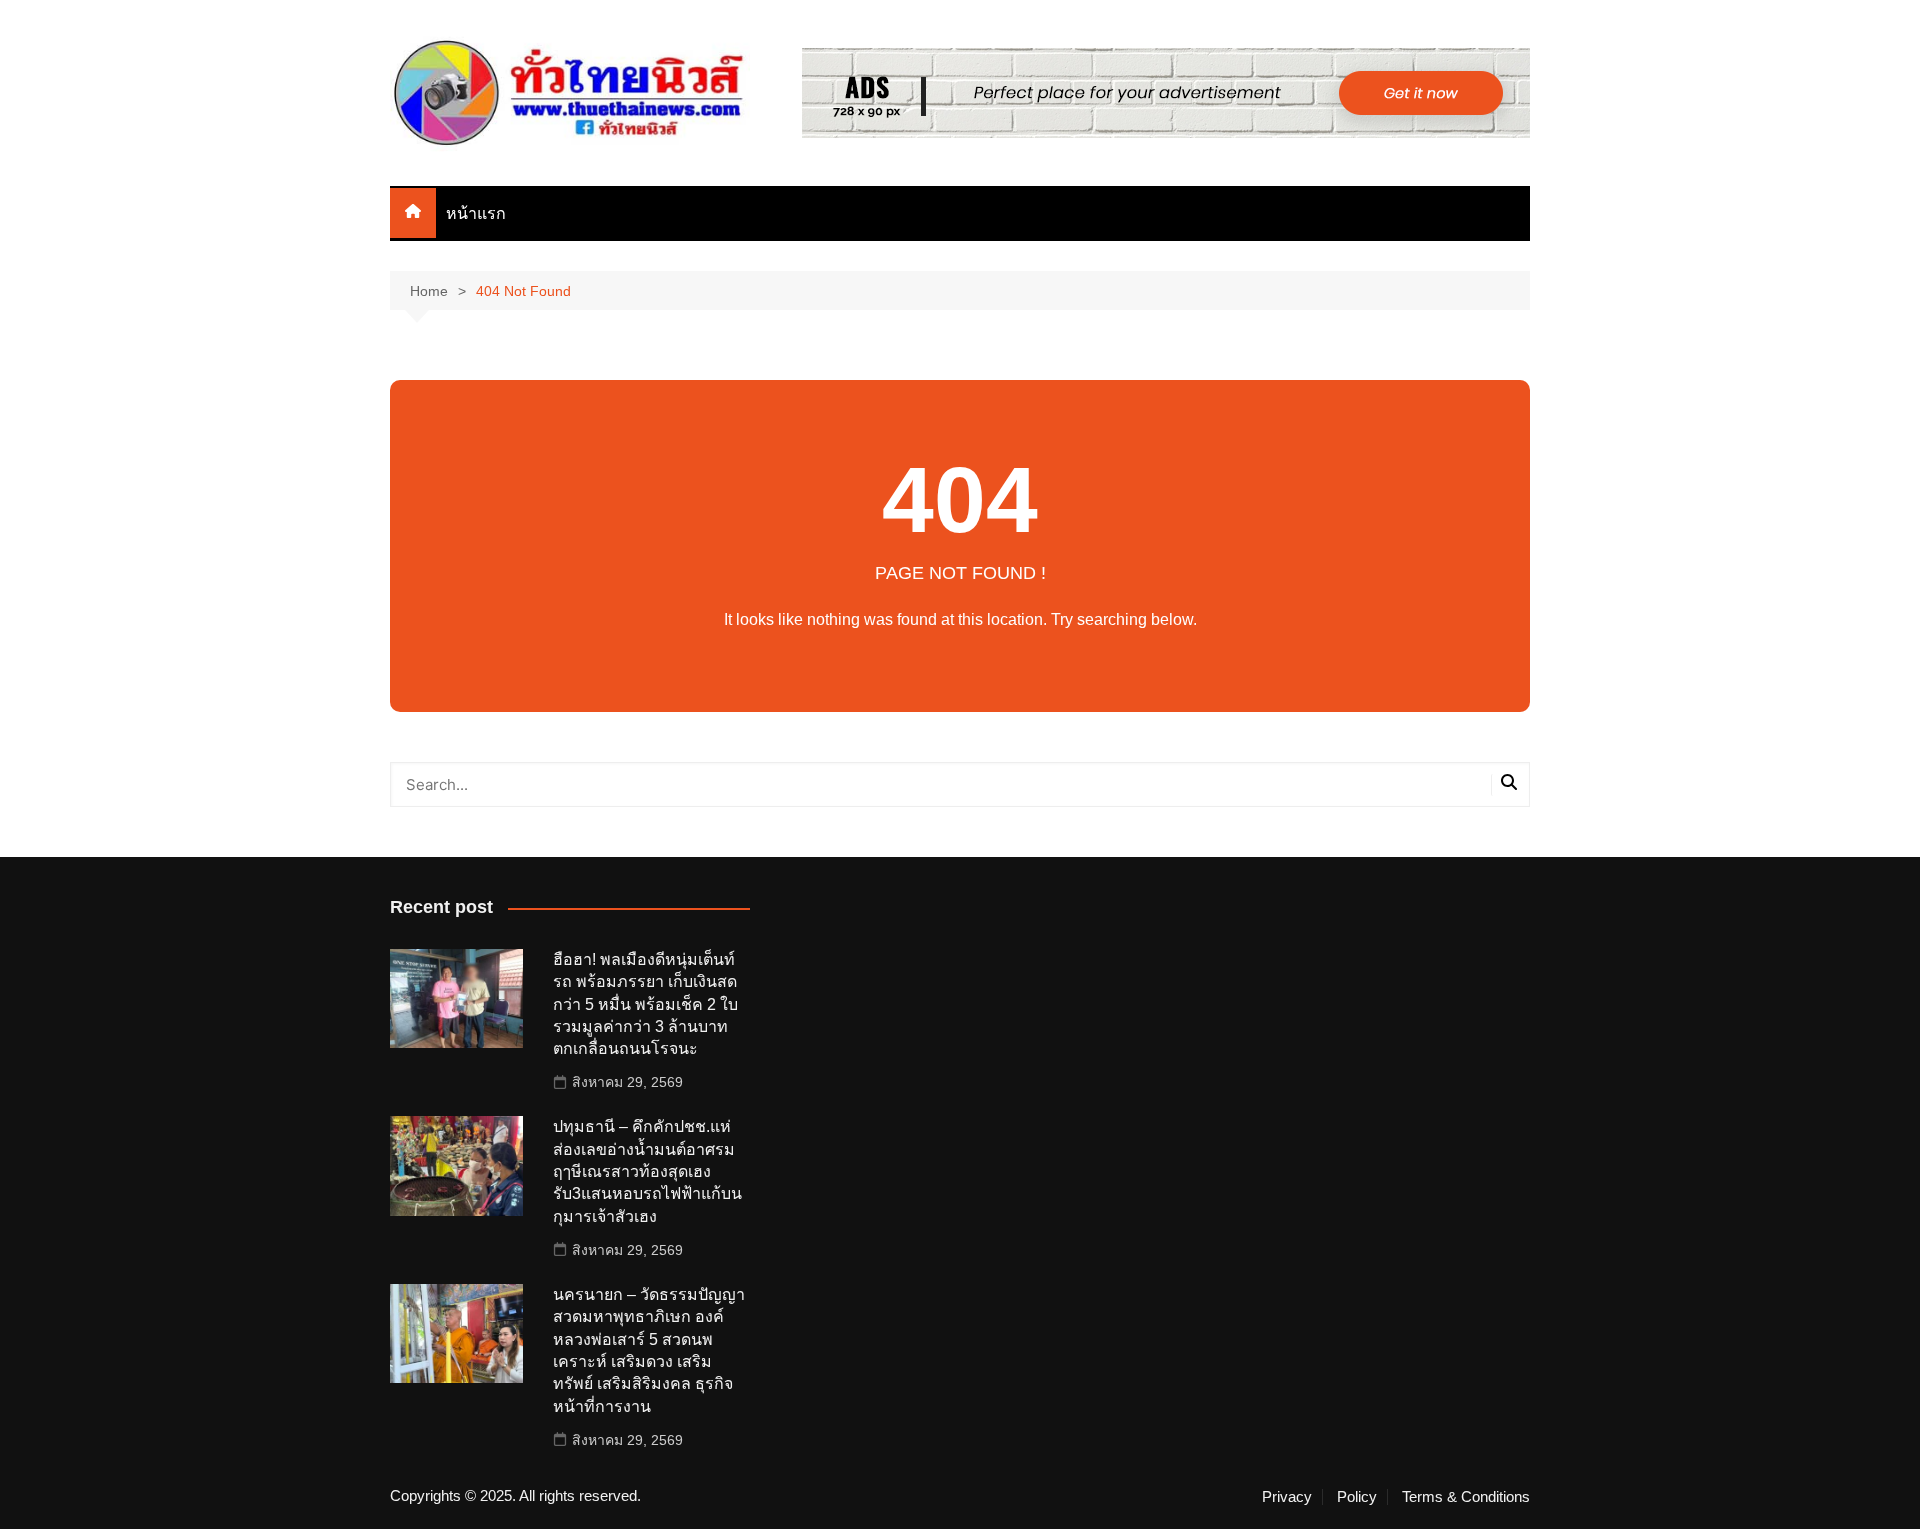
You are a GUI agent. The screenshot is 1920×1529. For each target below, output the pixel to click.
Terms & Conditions (1466, 1497)
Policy (1357, 1497)
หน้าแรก (476, 213)
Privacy (1287, 1497)
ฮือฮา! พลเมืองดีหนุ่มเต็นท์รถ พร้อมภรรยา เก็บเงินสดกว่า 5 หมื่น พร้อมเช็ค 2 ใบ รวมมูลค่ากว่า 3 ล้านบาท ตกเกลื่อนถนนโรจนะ (645, 1004)
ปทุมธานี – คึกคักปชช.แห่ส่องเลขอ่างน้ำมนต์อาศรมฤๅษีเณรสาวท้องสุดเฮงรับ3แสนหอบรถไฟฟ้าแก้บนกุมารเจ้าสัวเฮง (647, 1171)
